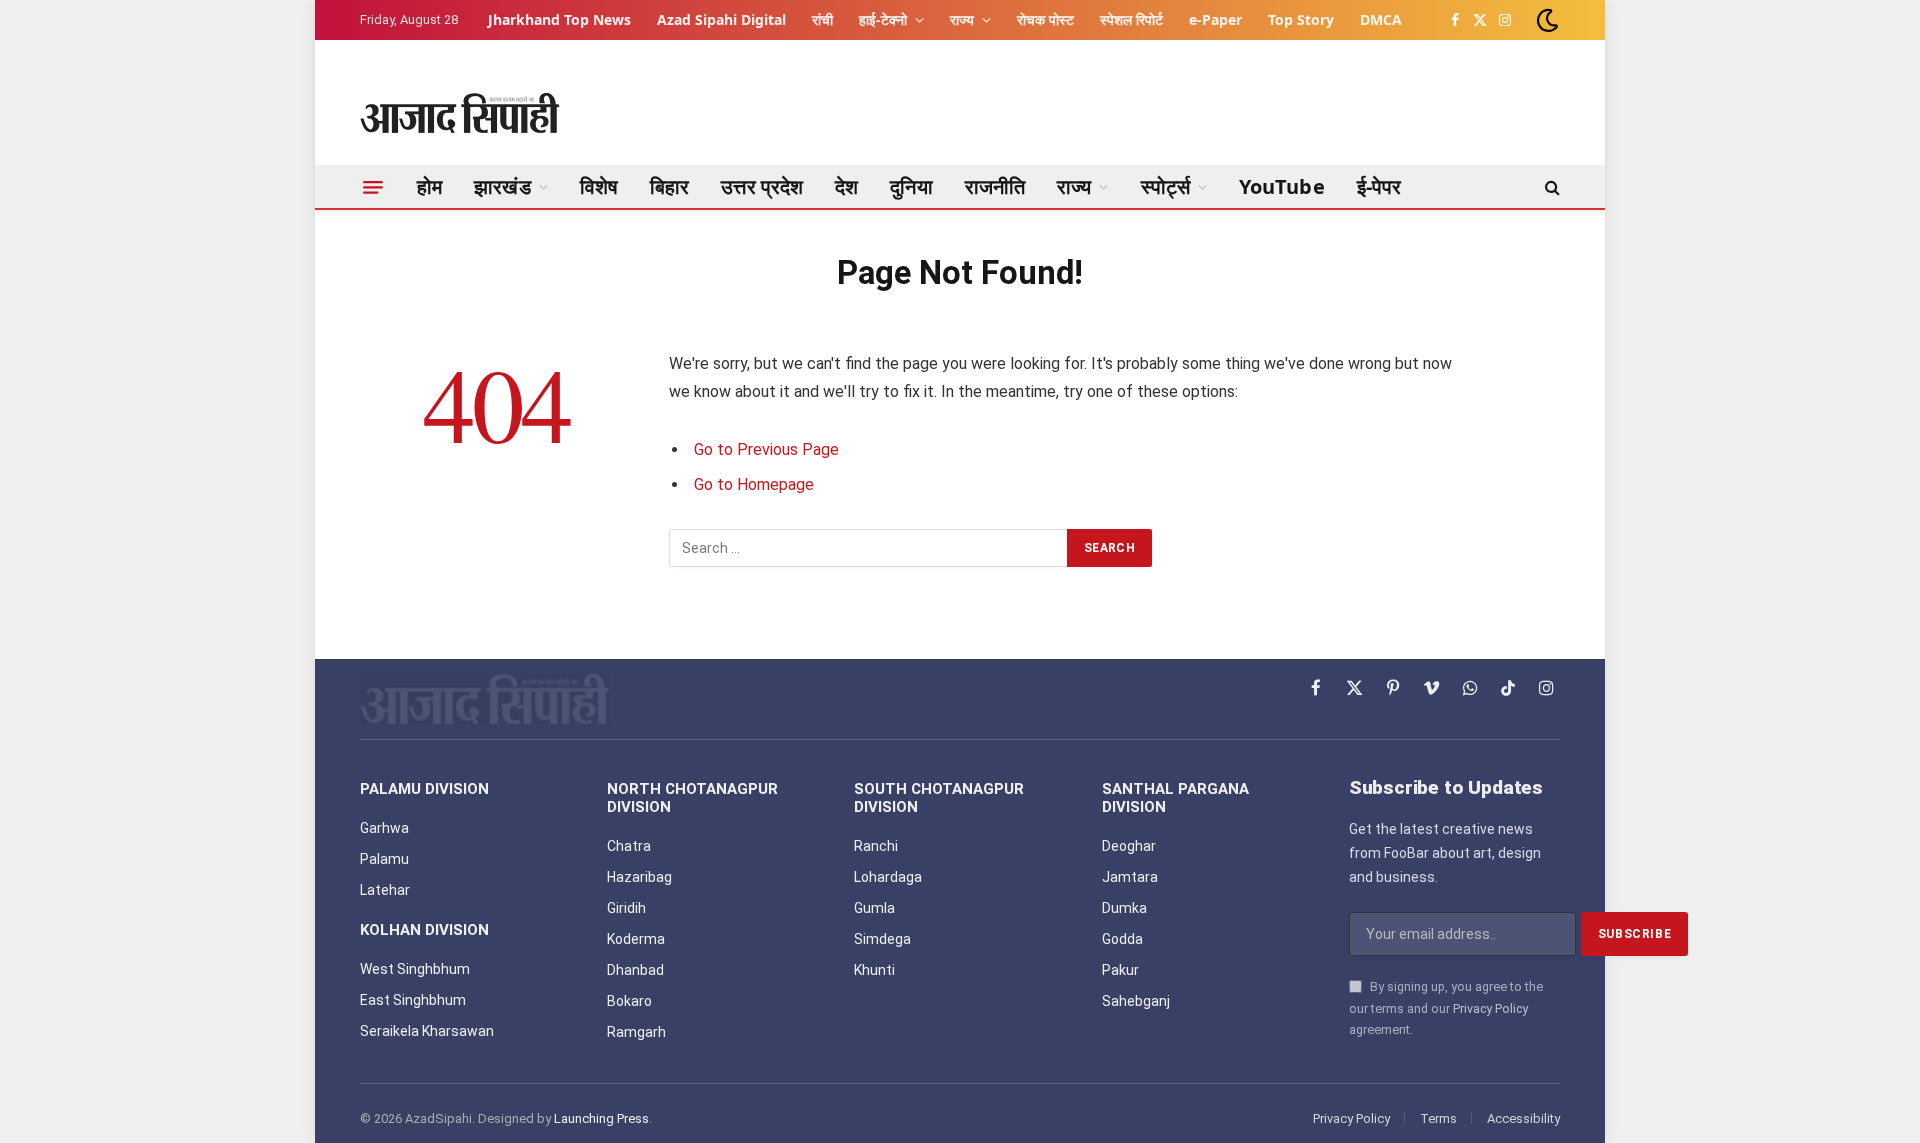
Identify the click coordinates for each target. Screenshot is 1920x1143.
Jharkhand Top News (559, 19)
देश (846, 186)
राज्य (962, 19)
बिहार (669, 186)
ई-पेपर (1379, 186)
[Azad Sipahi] (460, 113)
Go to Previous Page (766, 449)
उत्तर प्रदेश (762, 186)
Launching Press (601, 1118)
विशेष (599, 186)
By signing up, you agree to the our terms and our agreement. (1446, 1008)
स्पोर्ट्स (1165, 186)
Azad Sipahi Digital (721, 19)
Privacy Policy (1490, 1008)
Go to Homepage (754, 484)
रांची (822, 19)
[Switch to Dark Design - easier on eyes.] (1545, 20)
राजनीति (995, 186)
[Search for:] (869, 548)
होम (429, 186)
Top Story (1301, 19)
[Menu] (373, 187)
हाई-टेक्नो (883, 19)
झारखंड (502, 186)
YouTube (1282, 186)
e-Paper (1215, 19)
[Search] (1550, 187)
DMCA (1381, 19)
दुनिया (911, 186)
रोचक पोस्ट (1045, 19)
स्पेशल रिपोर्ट (1131, 19)
